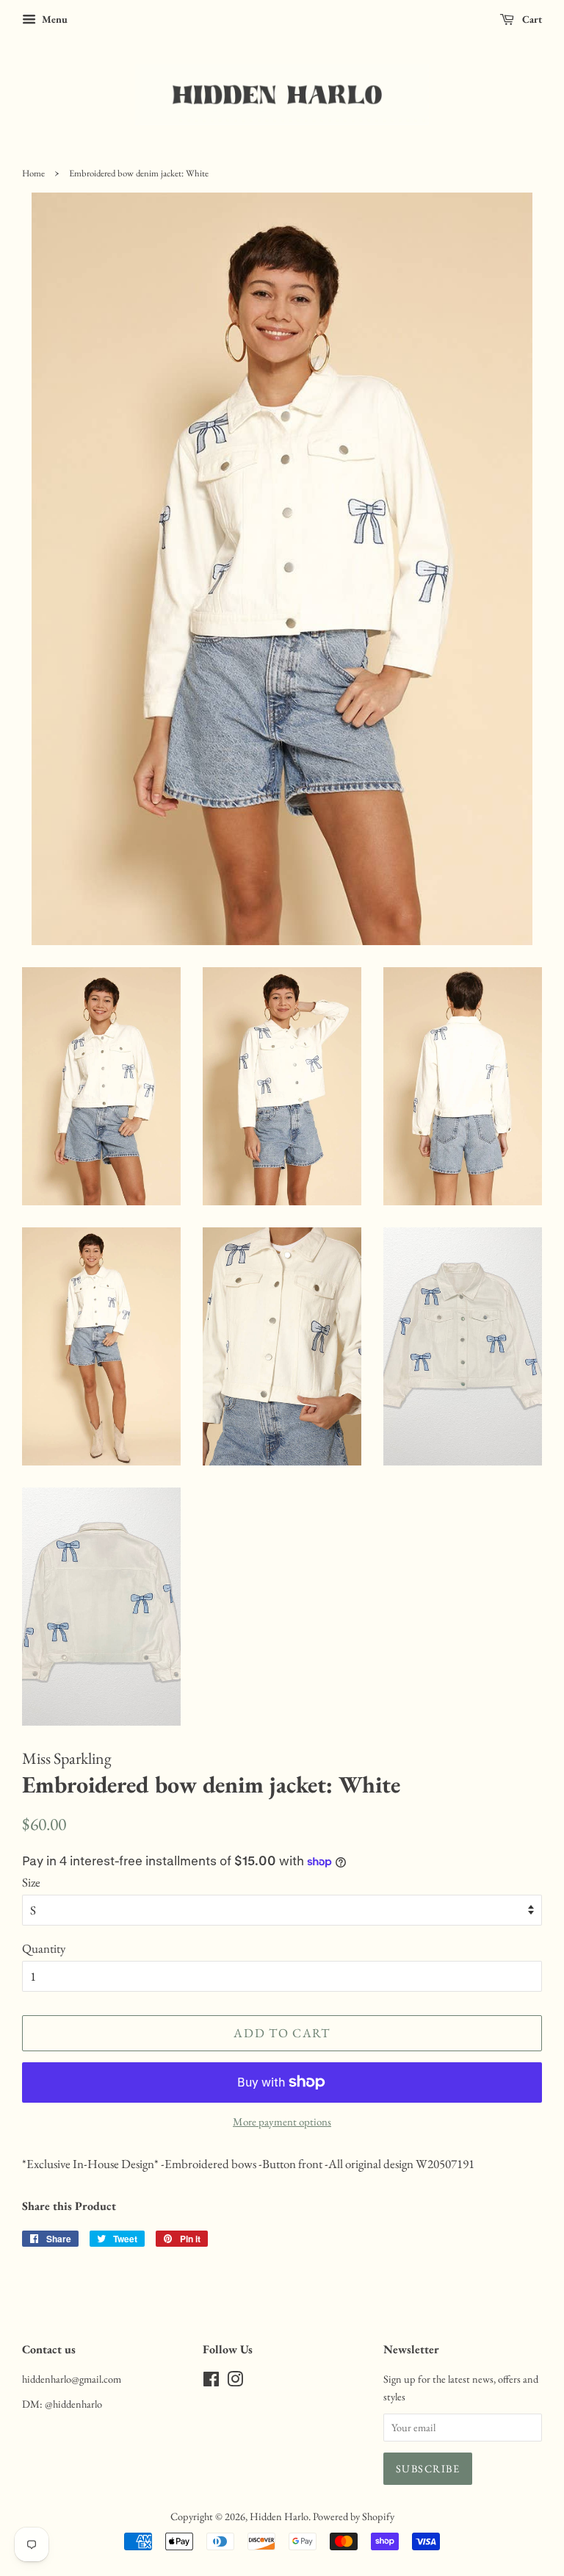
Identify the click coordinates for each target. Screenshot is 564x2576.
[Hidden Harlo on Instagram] (235, 2382)
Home (33, 173)
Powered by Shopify (354, 2516)
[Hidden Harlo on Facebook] (211, 2382)
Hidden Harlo (279, 2516)
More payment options (282, 2121)
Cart (531, 19)
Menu (54, 19)
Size (31, 1882)
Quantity (44, 1948)
